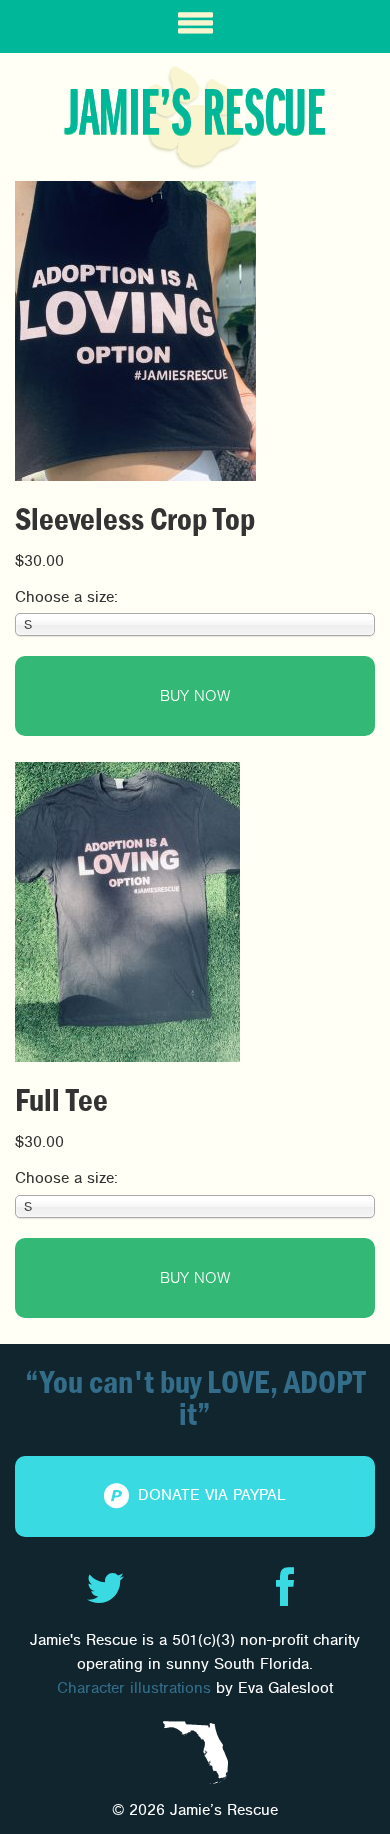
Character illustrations (134, 1688)
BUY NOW (195, 696)
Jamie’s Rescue (195, 114)
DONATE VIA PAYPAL (209, 1495)
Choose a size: (66, 597)
